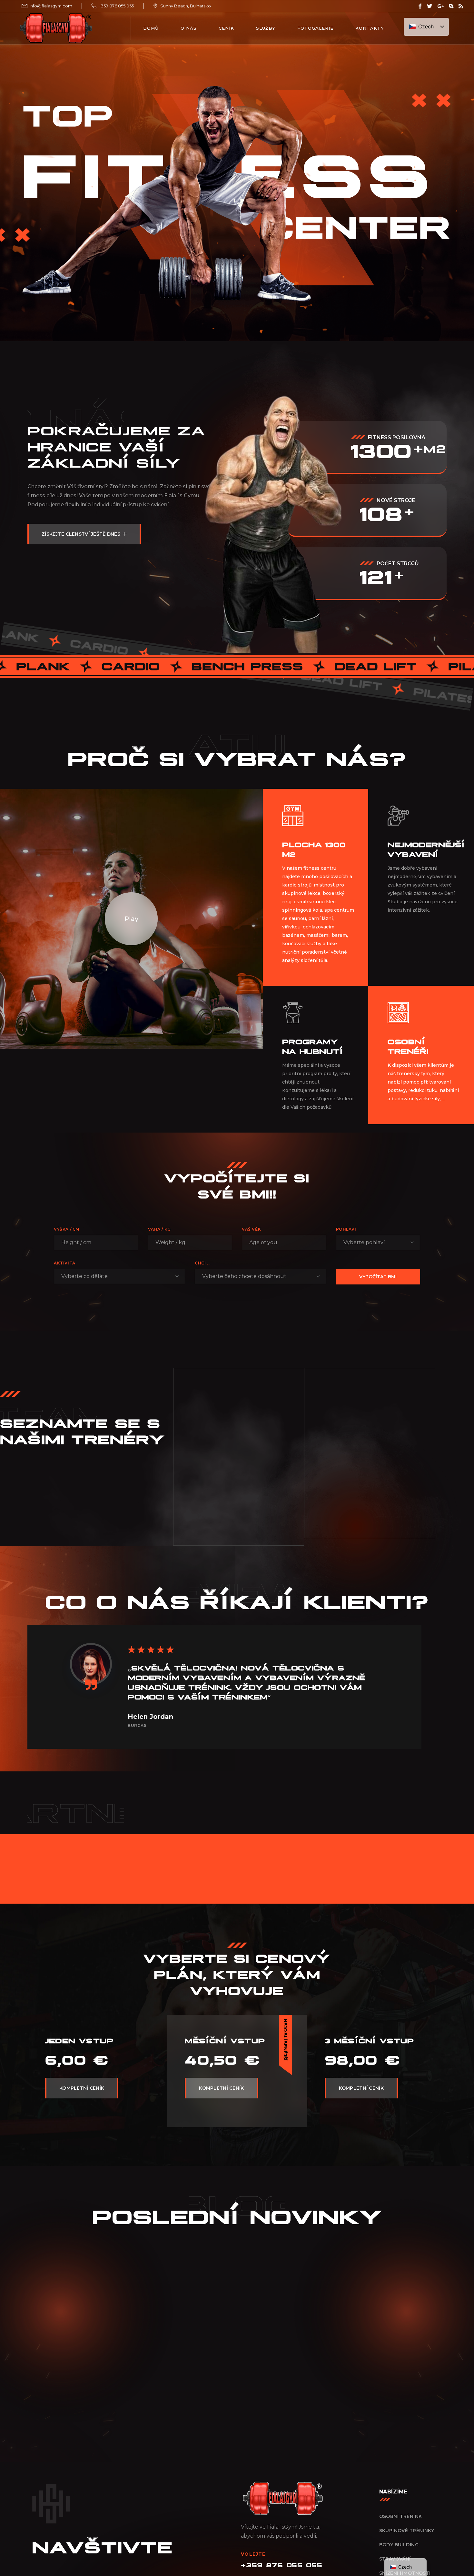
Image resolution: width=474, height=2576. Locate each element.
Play (131, 918)
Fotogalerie (315, 28)
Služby (266, 28)
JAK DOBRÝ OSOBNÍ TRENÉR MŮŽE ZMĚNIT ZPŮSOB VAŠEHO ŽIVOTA (201, 2383)
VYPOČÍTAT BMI (378, 1277)
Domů (151, 28)
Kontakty (370, 28)
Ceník (226, 28)
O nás (189, 28)
